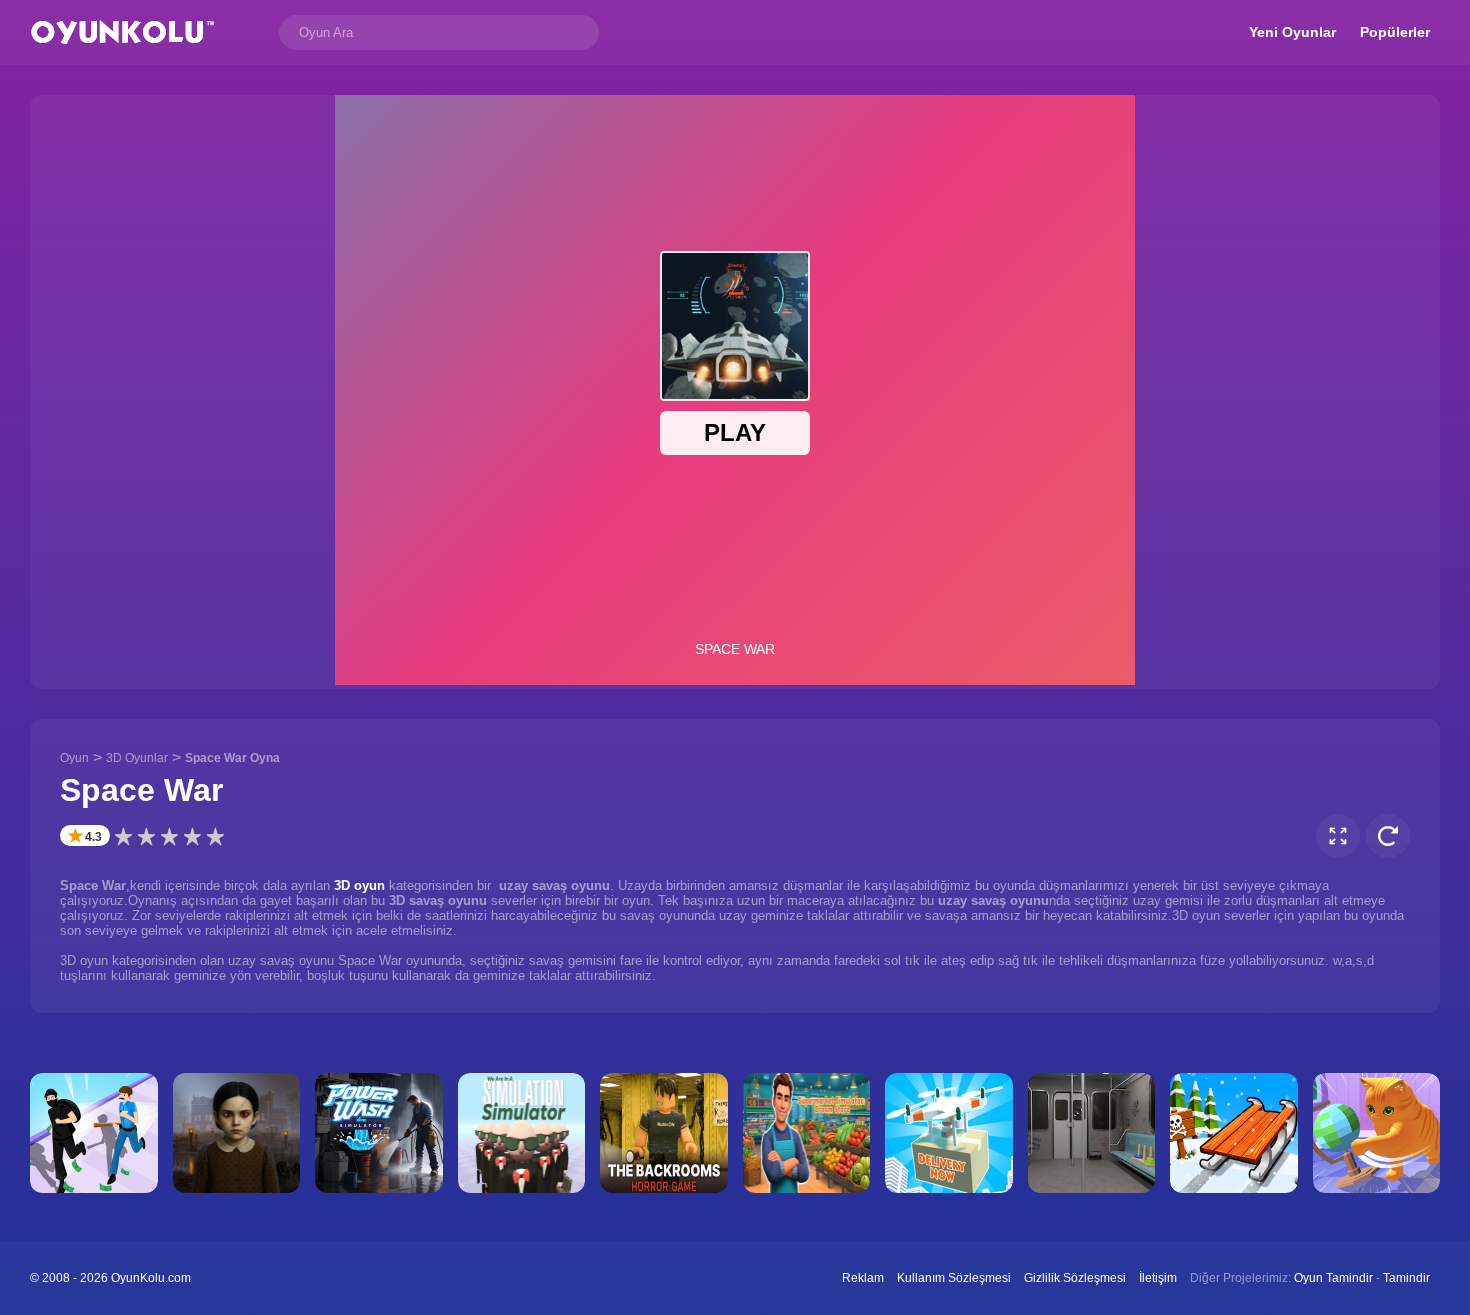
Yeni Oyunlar (1292, 32)
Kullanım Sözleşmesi (954, 1278)
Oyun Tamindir (1333, 1278)
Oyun (74, 758)
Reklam (863, 1278)
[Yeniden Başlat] (1388, 836)
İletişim (1158, 1278)
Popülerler (1395, 32)
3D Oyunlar (137, 758)
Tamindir (1406, 1278)
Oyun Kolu (122, 32)
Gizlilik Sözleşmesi (1075, 1278)
